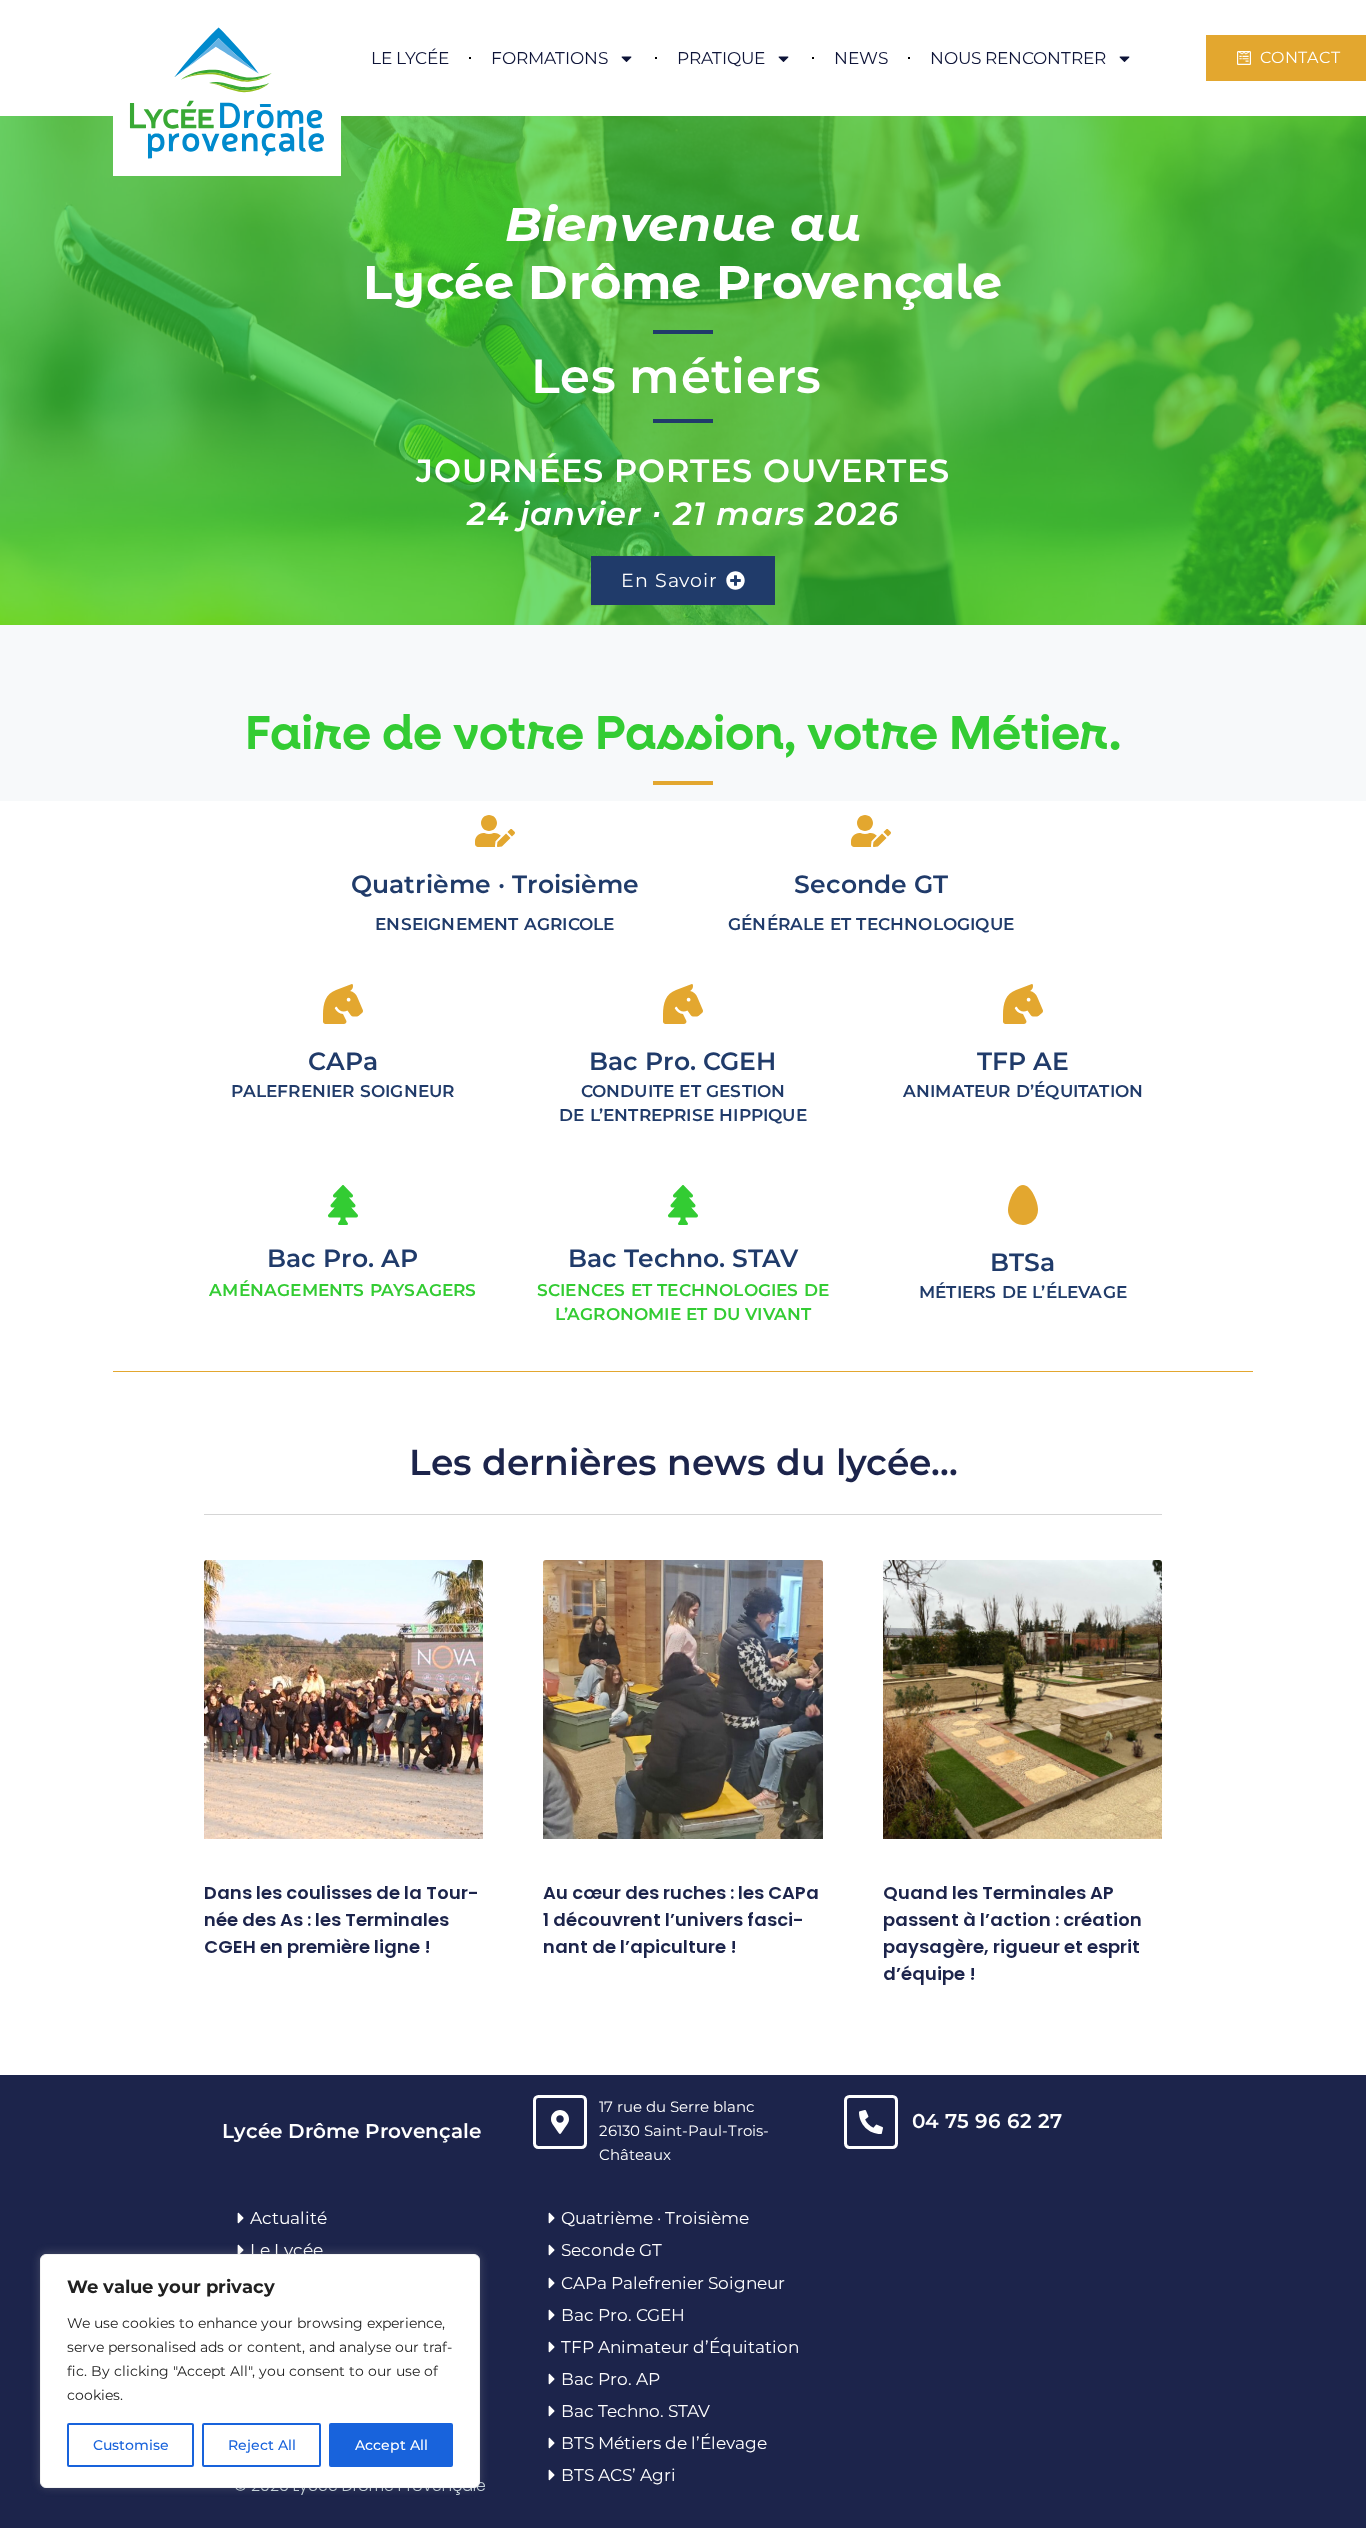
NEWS (861, 58)
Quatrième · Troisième (495, 884)
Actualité (288, 2218)
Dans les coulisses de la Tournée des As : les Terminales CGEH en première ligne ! (341, 1919)
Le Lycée (286, 2250)
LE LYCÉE (410, 58)
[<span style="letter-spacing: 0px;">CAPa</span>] (343, 1004)
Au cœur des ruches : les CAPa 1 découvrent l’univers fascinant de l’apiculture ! (681, 1919)
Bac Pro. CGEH (623, 2315)
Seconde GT (611, 2250)
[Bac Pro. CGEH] (552, 2315)
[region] (260, 2371)
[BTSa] (1023, 1205)
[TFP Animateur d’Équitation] (552, 2347)
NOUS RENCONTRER (1018, 58)
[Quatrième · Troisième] (495, 831)
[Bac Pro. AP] (343, 1205)
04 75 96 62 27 (987, 2121)
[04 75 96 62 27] (871, 2122)
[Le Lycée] (241, 2250)
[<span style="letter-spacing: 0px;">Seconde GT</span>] (871, 831)
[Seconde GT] (552, 2250)
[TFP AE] (1023, 1004)
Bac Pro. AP (342, 1258)
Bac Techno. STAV (683, 1258)
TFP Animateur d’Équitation (680, 2347)
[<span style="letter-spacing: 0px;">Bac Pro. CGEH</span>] (683, 1004)
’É (703, 2443)
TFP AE (1023, 1061)
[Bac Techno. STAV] (683, 1205)
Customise (131, 2445)
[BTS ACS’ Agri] (552, 2475)
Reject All (262, 2445)
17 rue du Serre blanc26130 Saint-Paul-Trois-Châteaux (684, 2130)
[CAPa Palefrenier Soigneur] (552, 2283)
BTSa (1022, 1262)
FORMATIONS (549, 58)
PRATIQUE (721, 58)
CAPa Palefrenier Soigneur (673, 2283)
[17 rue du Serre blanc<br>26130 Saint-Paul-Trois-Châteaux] (560, 2122)
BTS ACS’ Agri (618, 2475)
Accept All (391, 2445)
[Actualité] (241, 2218)
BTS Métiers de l (628, 2443)
